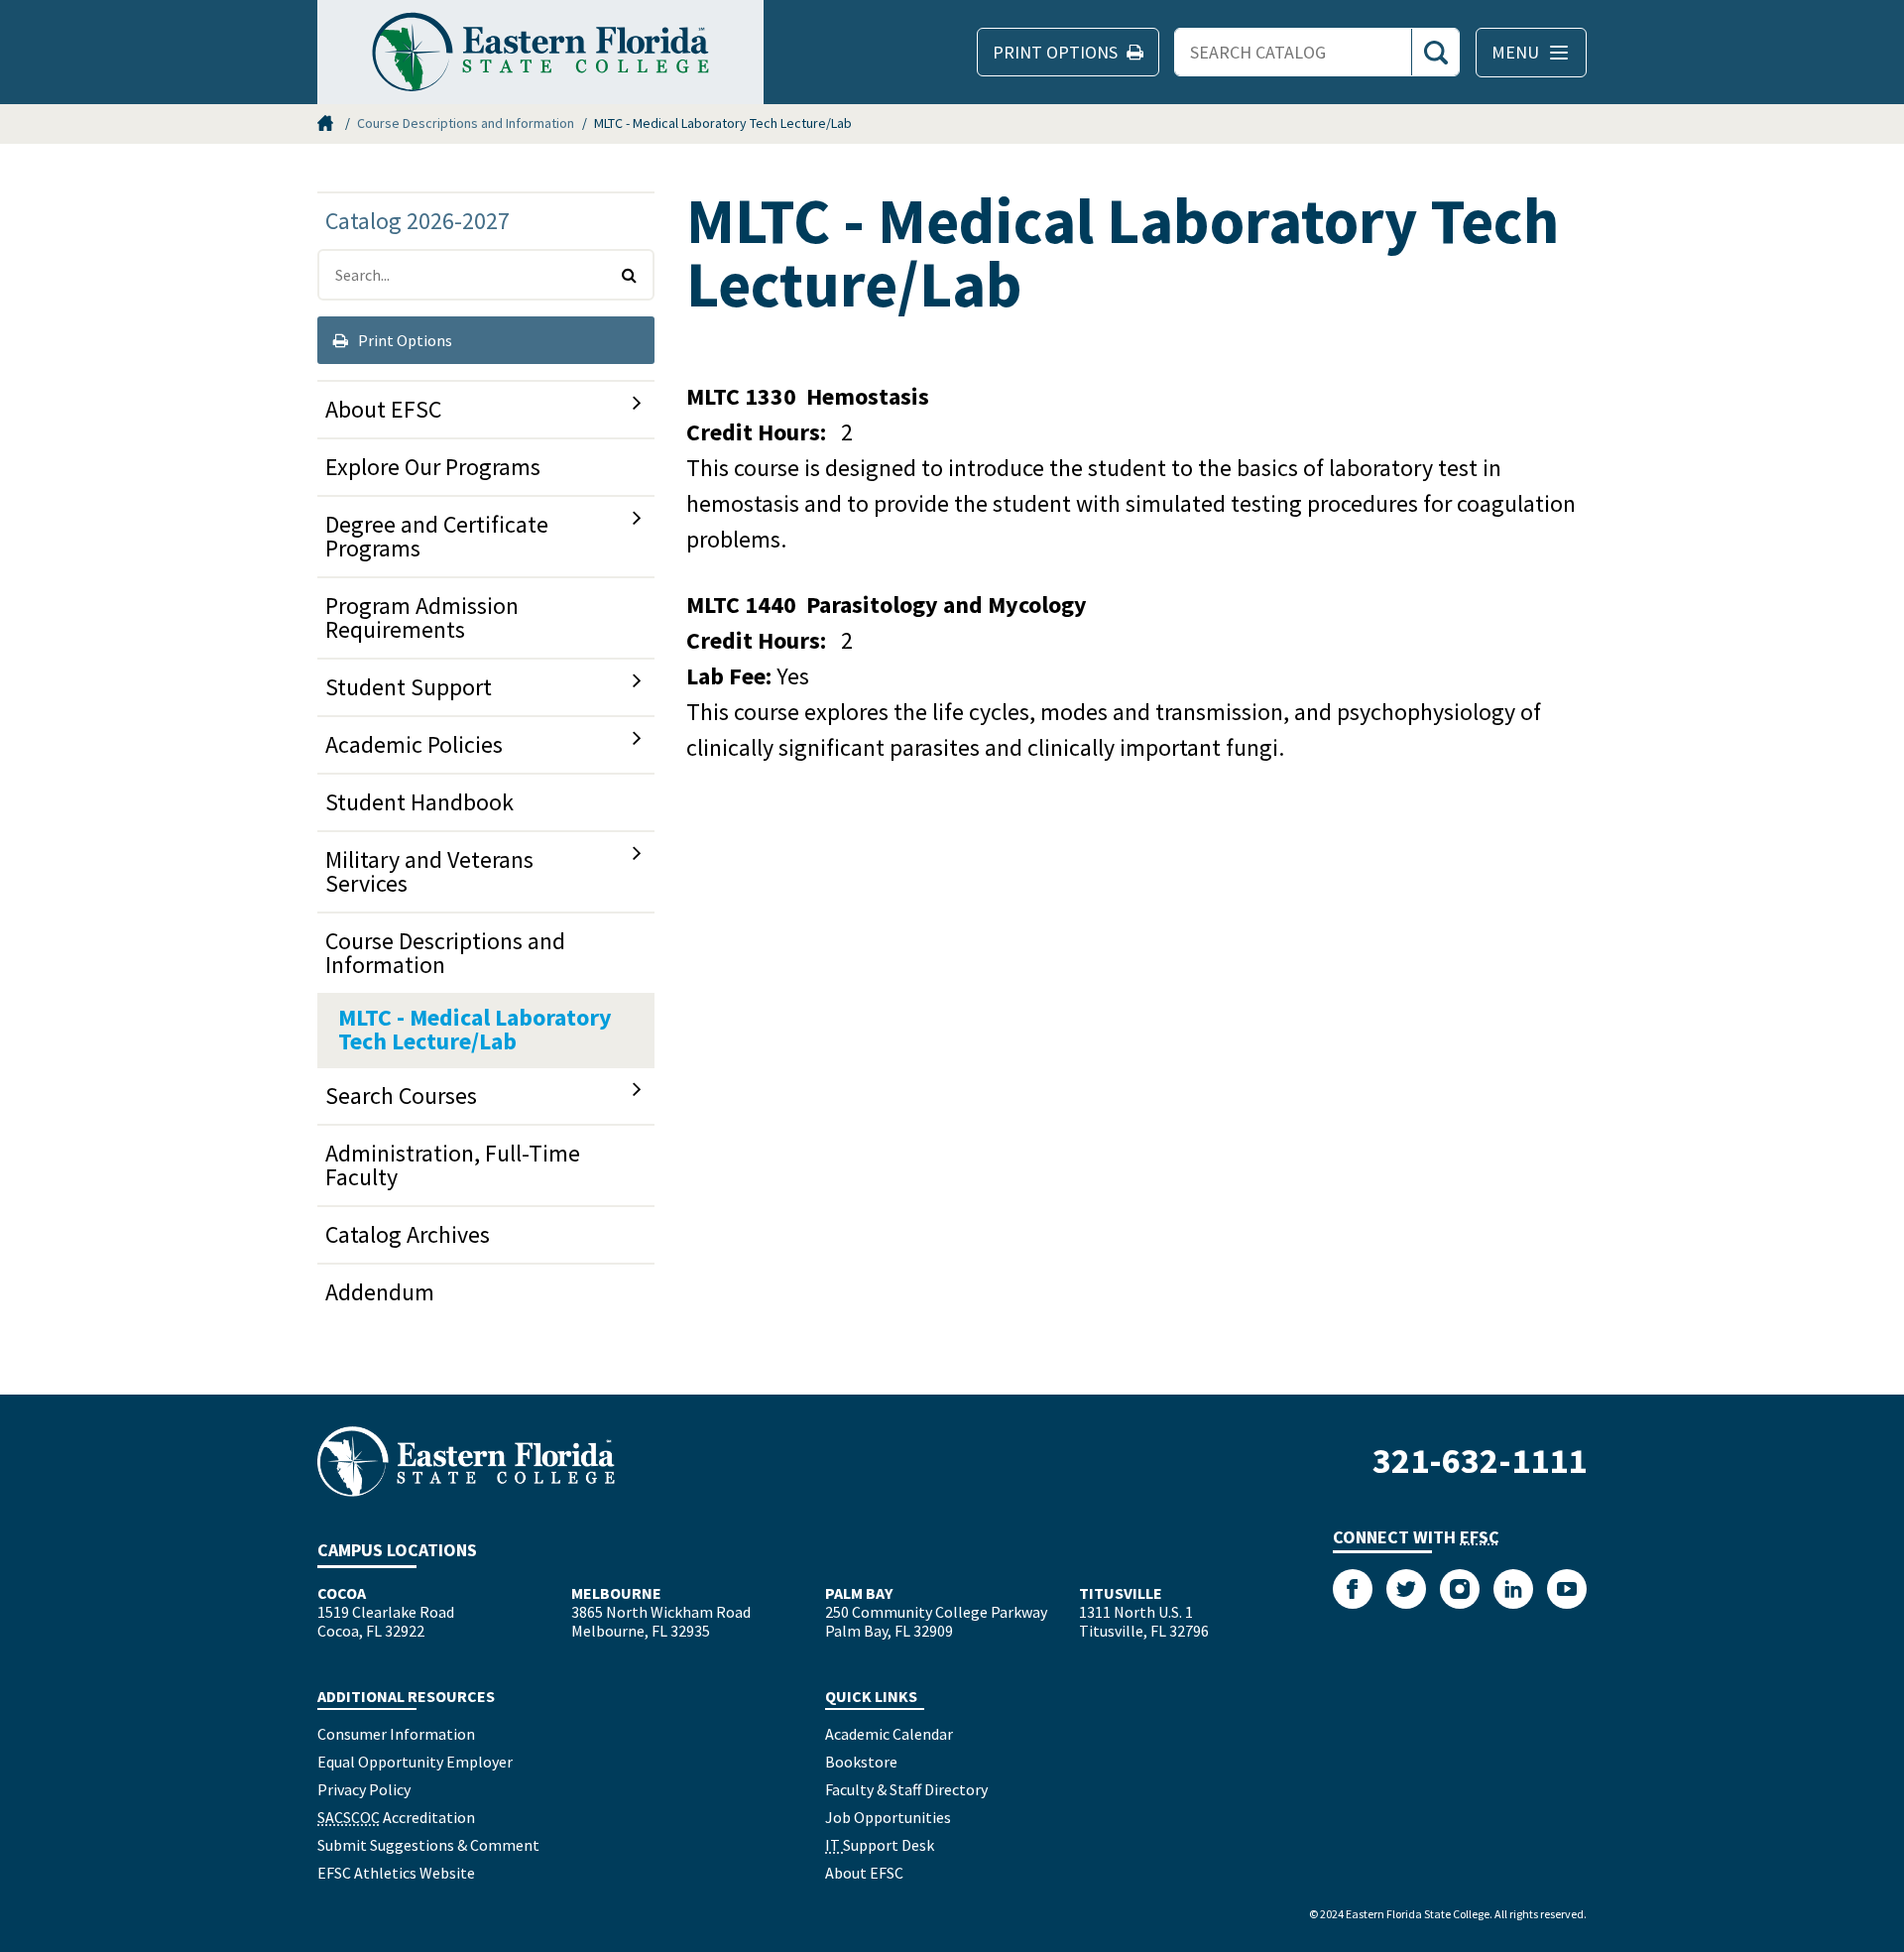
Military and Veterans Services (429, 871)
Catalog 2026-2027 (417, 221)
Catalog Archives (408, 1234)
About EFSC (383, 409)
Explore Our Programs (433, 467)
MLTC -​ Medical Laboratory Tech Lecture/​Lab (475, 1029)
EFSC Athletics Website (396, 1873)
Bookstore (861, 1762)
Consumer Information (396, 1734)
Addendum (380, 1292)
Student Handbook (419, 802)
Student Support (409, 687)
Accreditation (396, 1817)
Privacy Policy (364, 1789)
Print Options (404, 340)
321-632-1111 (1480, 1461)
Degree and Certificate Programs (437, 536)
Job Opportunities (888, 1817)
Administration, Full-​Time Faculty (453, 1165)
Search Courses (401, 1096)
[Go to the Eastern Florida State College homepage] (466, 1462)
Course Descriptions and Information (466, 123)
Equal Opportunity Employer (415, 1762)
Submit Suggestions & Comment (428, 1845)
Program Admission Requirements (422, 617)
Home (327, 123)
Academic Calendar (889, 1734)
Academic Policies (414, 744)
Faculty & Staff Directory (906, 1789)
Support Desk (880, 1845)
